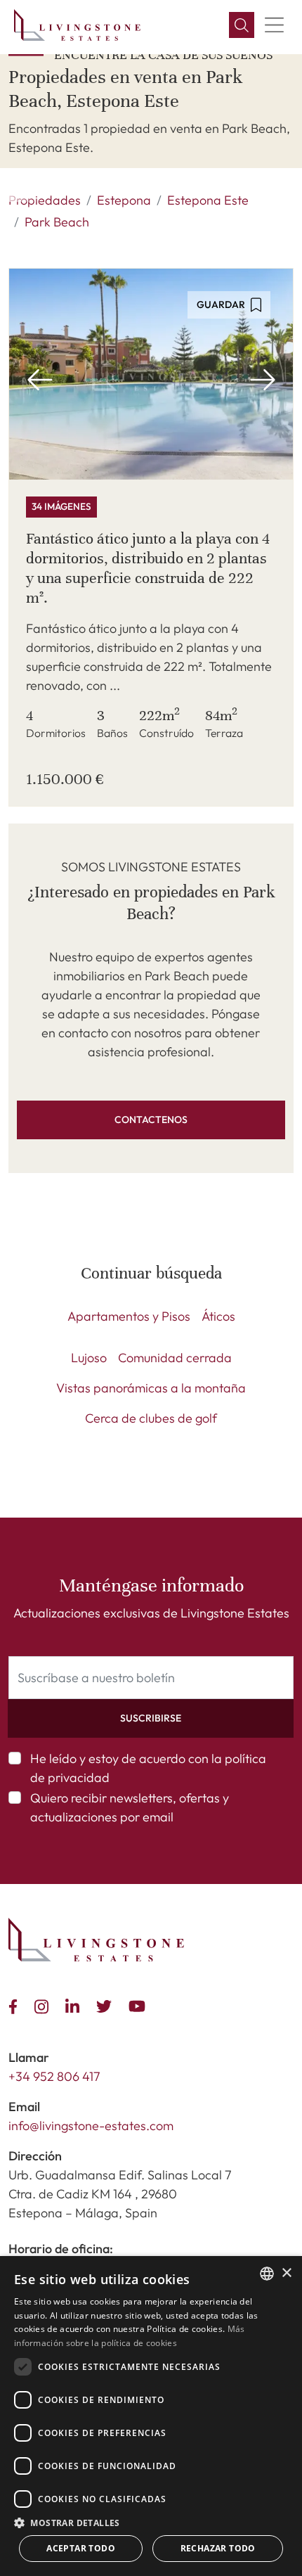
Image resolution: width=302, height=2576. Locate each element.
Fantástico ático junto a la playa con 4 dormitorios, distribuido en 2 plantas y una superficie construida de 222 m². (148, 568)
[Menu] (274, 25)
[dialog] (151, 2416)
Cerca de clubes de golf (151, 1418)
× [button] (286, 2273)
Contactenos (151, 1120)
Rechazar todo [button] (218, 2548)
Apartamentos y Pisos (129, 1316)
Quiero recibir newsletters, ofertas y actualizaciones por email (130, 1807)
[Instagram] (44, 2005)
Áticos (218, 1316)
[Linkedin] (75, 2005)
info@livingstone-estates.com (91, 2126)
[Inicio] (77, 25)
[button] (242, 25)
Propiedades (45, 200)
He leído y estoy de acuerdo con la (148, 1768)
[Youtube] (140, 2005)
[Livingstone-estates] (96, 1940)
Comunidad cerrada (175, 1358)
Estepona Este (208, 200)
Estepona (124, 200)
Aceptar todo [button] (81, 2548)
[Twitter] (107, 2005)
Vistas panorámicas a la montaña (151, 1388)
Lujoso (89, 1358)
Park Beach (57, 222)
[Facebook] (16, 2005)
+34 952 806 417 (54, 2076)
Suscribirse (151, 1718)
